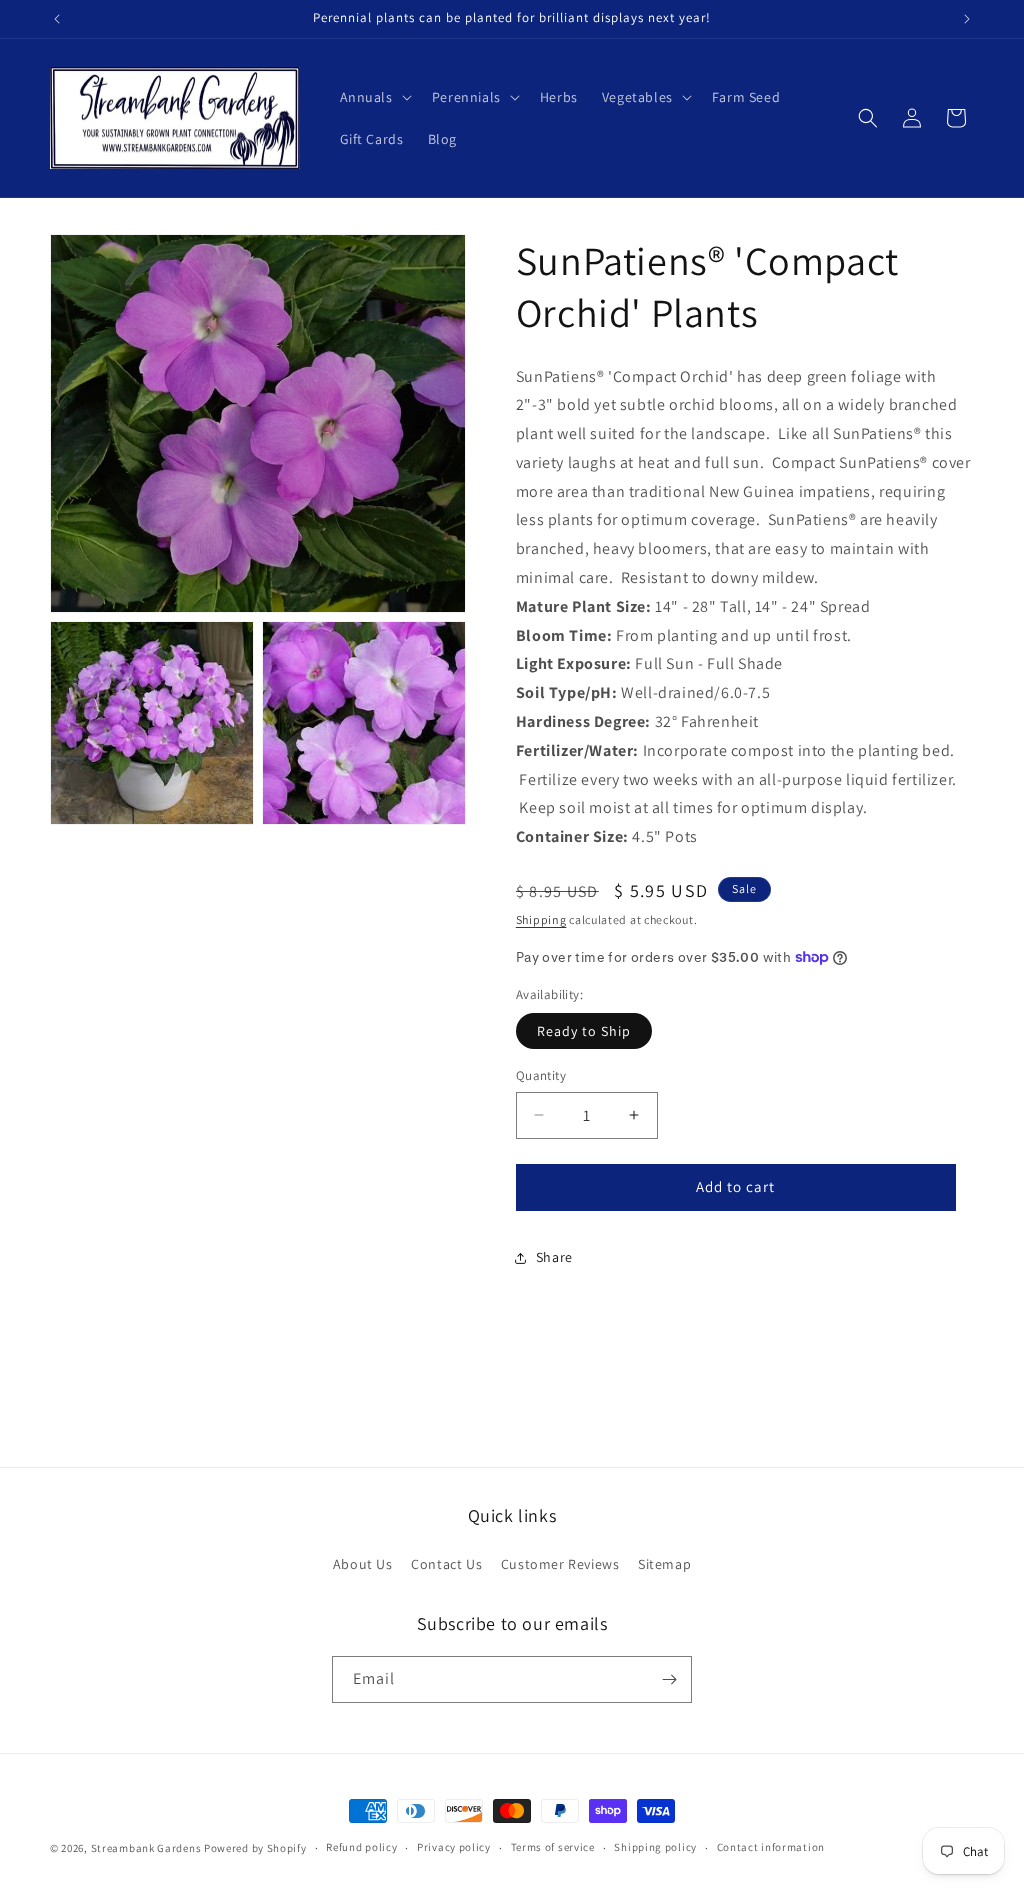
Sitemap (664, 1564)
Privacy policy (454, 1847)
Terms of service (553, 1847)
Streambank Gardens (146, 1848)
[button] (374, 97)
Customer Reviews (560, 1564)
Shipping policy (655, 1847)
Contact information (771, 1847)
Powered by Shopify (255, 1848)
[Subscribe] (669, 1679)
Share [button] (554, 1257)
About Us (363, 1564)
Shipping (541, 919)
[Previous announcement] (57, 19)
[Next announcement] (967, 19)
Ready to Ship (584, 1031)
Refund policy (361, 1847)
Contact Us (446, 1564)
